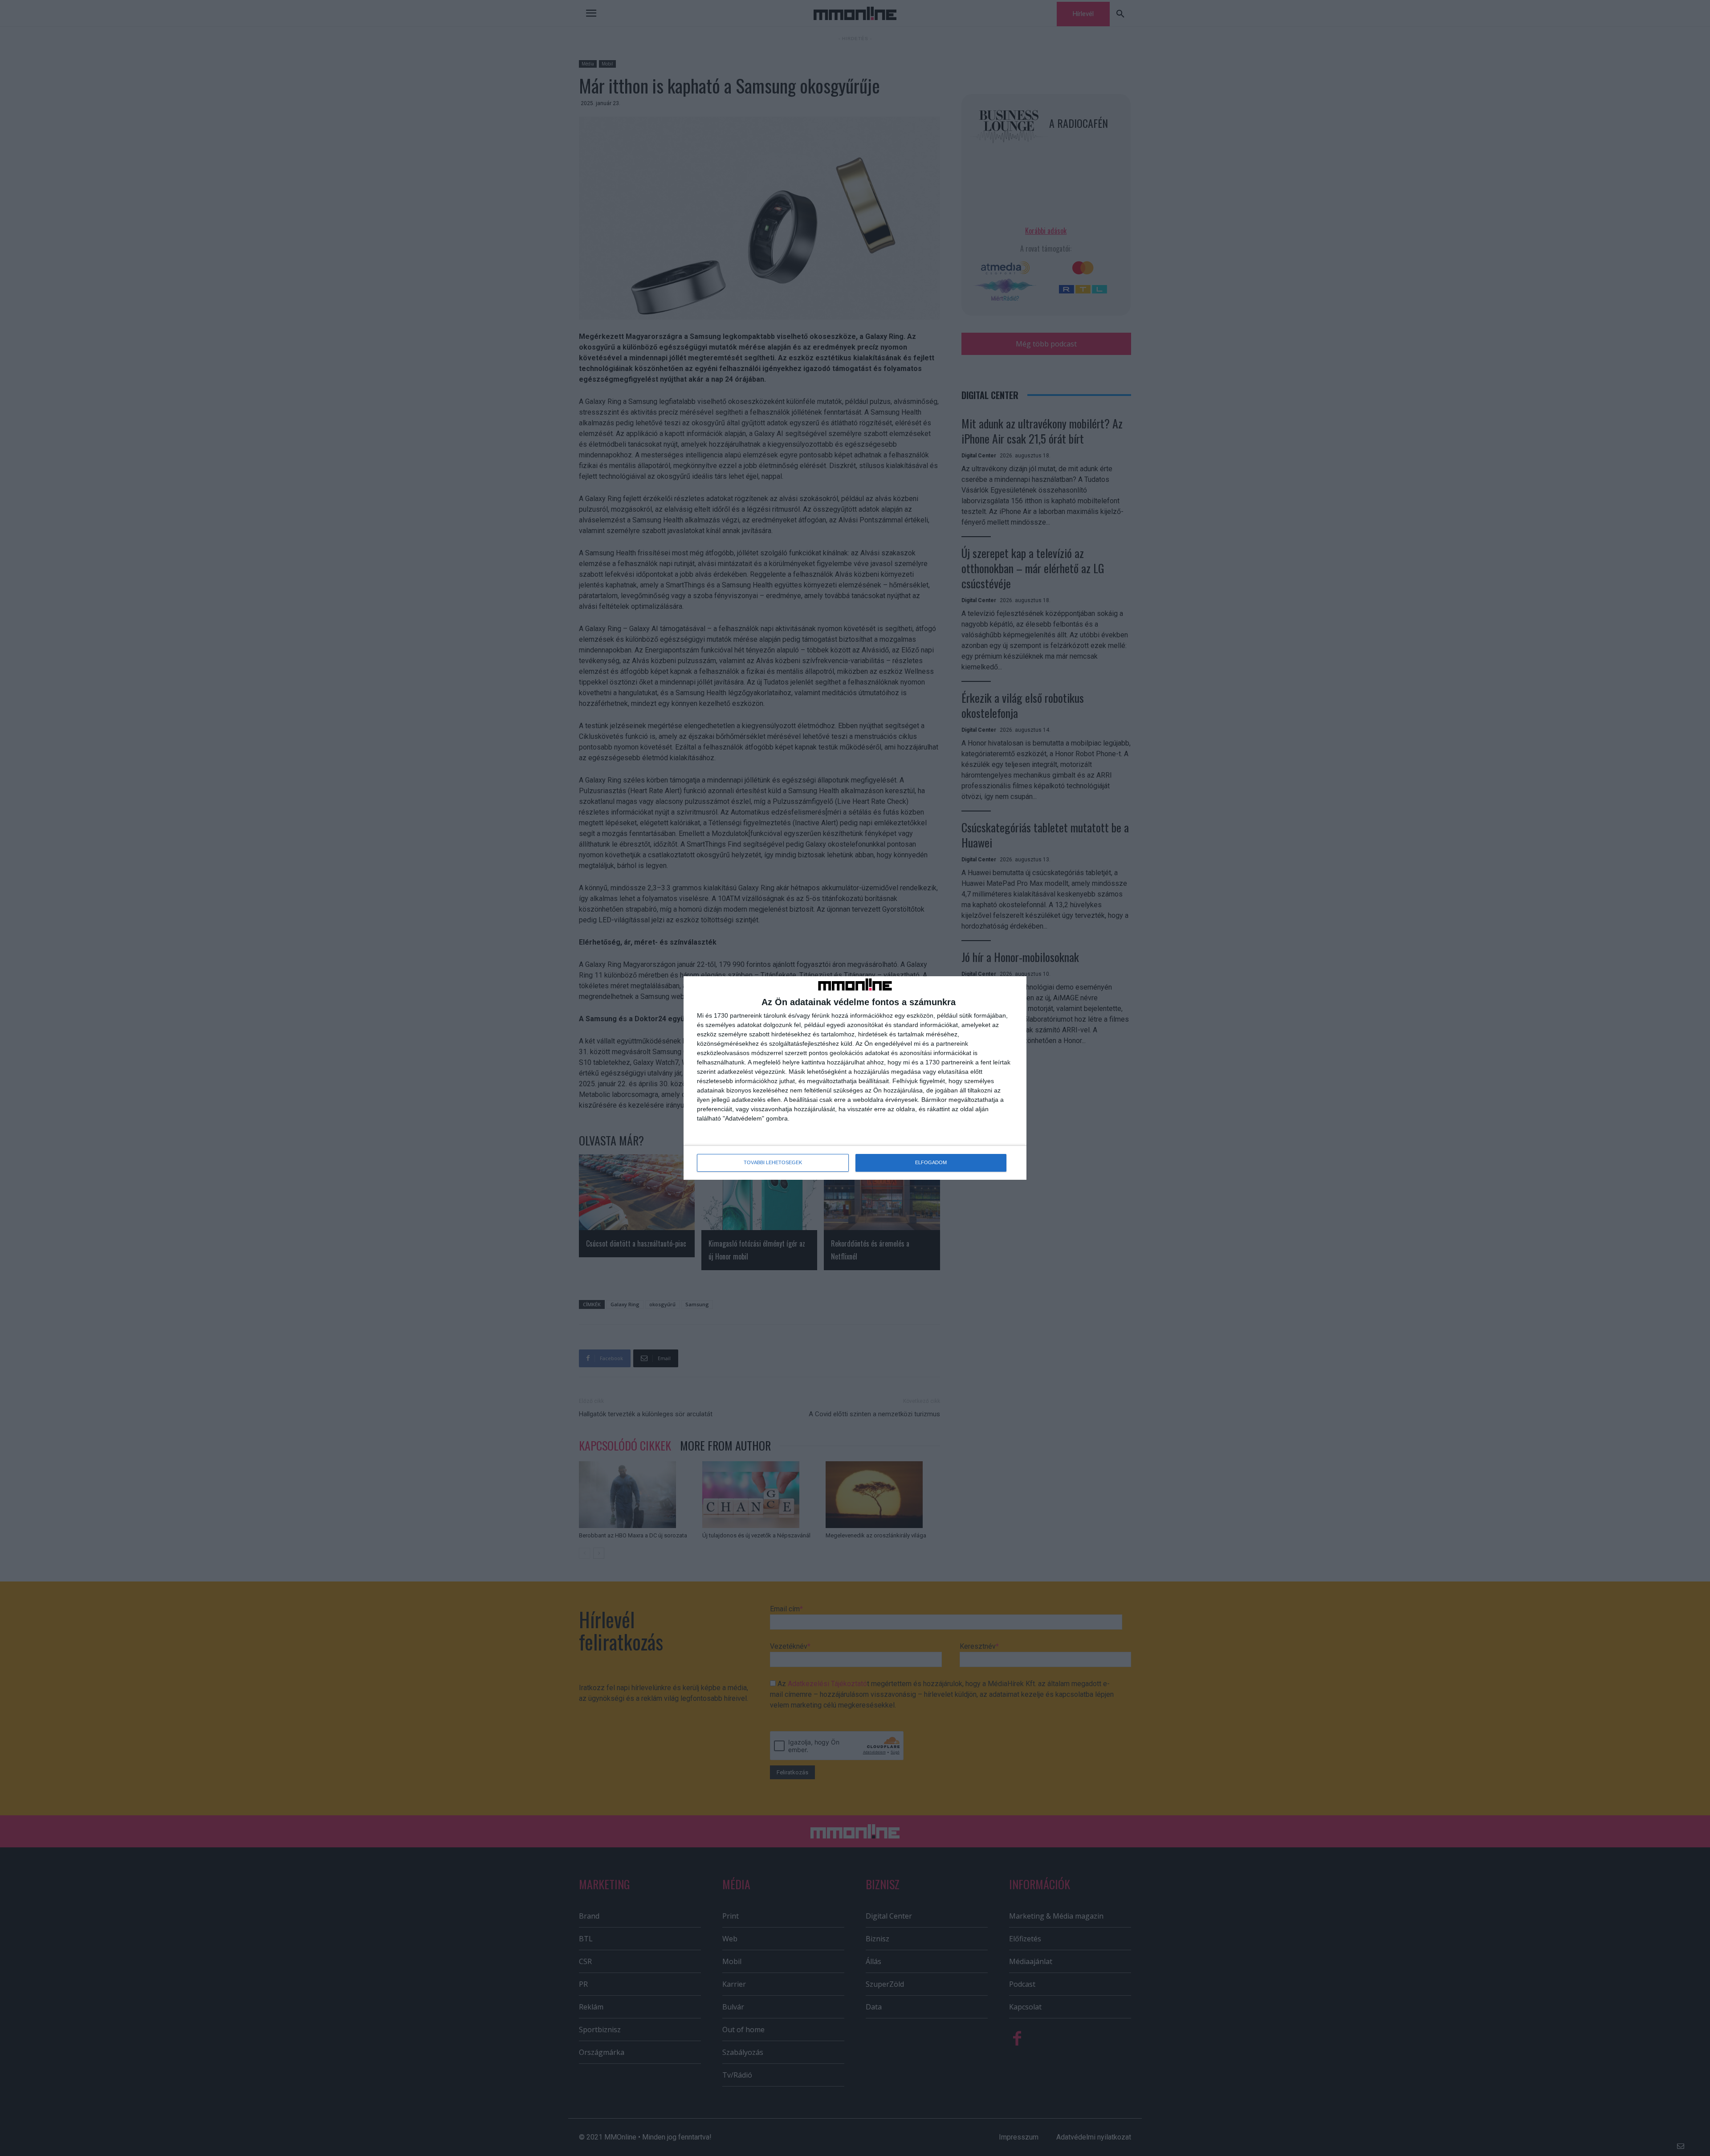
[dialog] (855, 1078)
